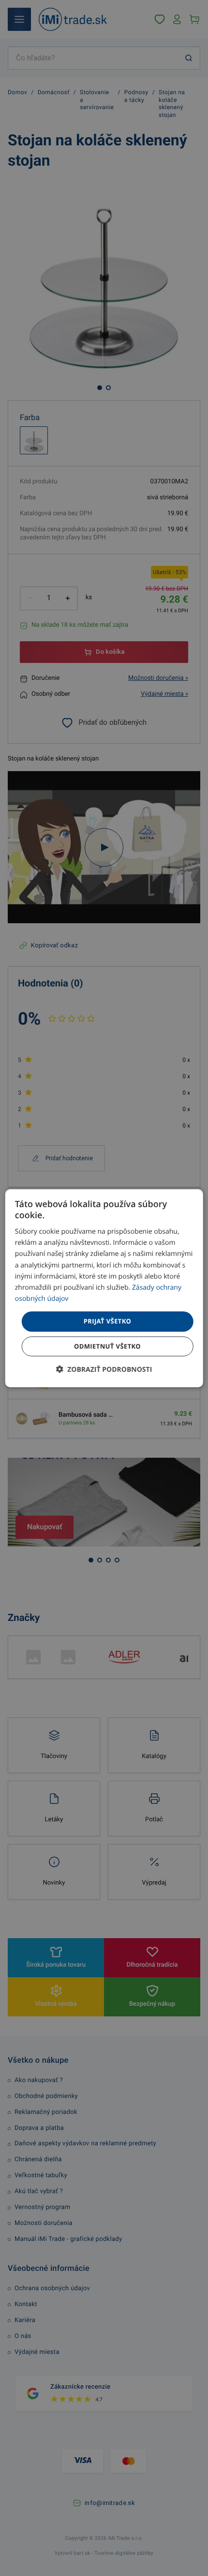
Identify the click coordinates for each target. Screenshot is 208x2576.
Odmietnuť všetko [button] (107, 1346)
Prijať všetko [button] (108, 1321)
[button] (104, 1369)
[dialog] (104, 1288)
